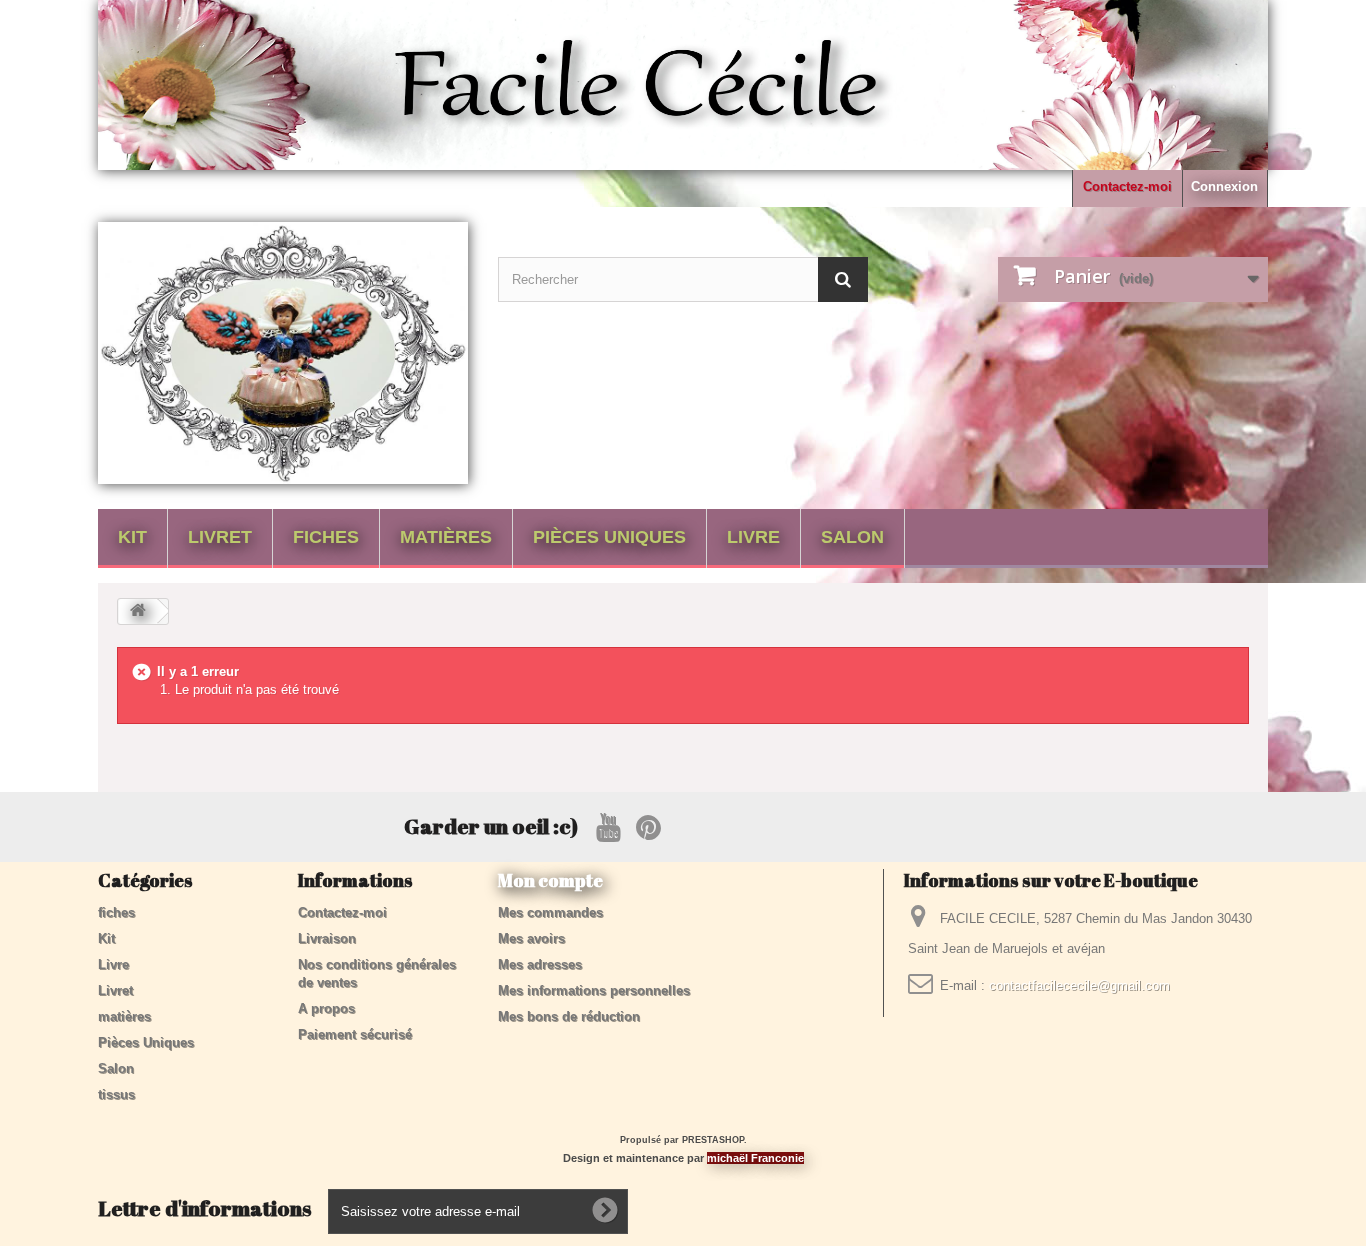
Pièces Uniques (609, 537)
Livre (753, 537)
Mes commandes (550, 912)
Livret (220, 537)
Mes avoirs (531, 938)
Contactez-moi (1127, 186)
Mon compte (550, 880)
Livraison (327, 938)
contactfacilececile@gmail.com (1079, 985)
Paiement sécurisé (355, 1034)
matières (446, 537)
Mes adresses (540, 964)
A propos (326, 1008)
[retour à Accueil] (138, 611)
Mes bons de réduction (569, 1016)
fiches (326, 537)
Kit (132, 537)
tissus (116, 1094)
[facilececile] (283, 353)
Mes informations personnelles (594, 990)
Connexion (1224, 186)
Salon (852, 537)
